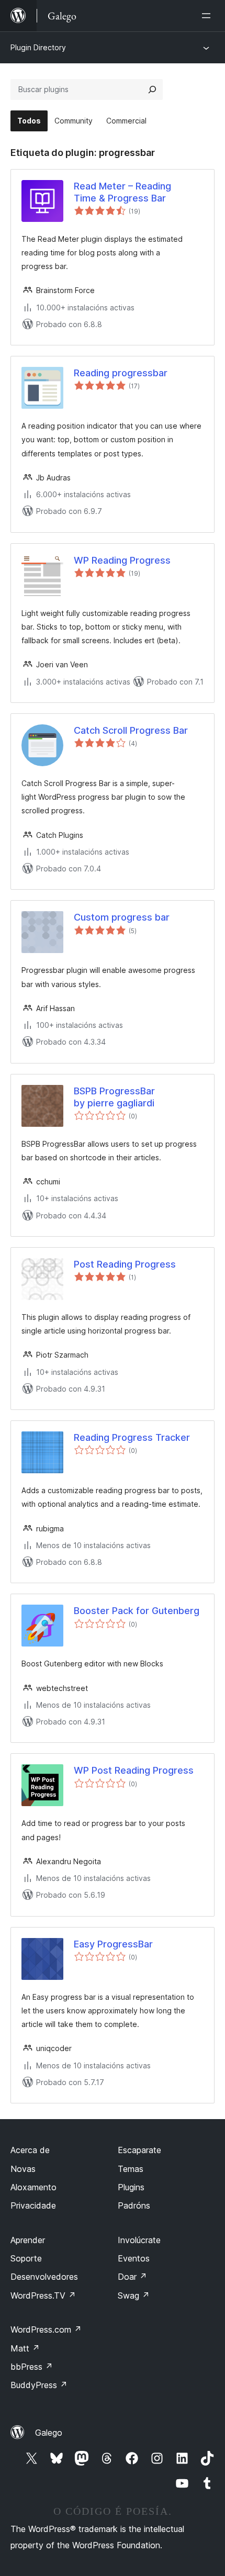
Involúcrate (139, 2240)
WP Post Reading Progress (134, 1770)
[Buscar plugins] (152, 89)
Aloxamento (33, 2187)
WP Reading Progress (122, 560)
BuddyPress (39, 2385)
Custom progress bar (122, 917)
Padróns (134, 2205)
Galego (49, 2433)
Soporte (26, 2258)
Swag (134, 2295)
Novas (23, 2169)
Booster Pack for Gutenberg (137, 1611)
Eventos (134, 2258)
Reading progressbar (121, 373)
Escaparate (139, 2150)
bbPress (32, 2367)
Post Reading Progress (125, 1264)
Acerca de (30, 2150)
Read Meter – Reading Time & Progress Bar (122, 192)
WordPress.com (46, 2329)
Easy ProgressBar (113, 1944)
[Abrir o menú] (208, 16)
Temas (131, 2169)
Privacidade (33, 2205)
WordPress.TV (43, 2295)
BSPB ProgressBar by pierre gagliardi (114, 1097)
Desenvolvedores (44, 2277)
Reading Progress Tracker (132, 1437)
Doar (132, 2277)
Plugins (131, 2187)
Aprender (28, 2240)
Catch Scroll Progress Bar (131, 730)
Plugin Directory (38, 47)
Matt (25, 2348)
